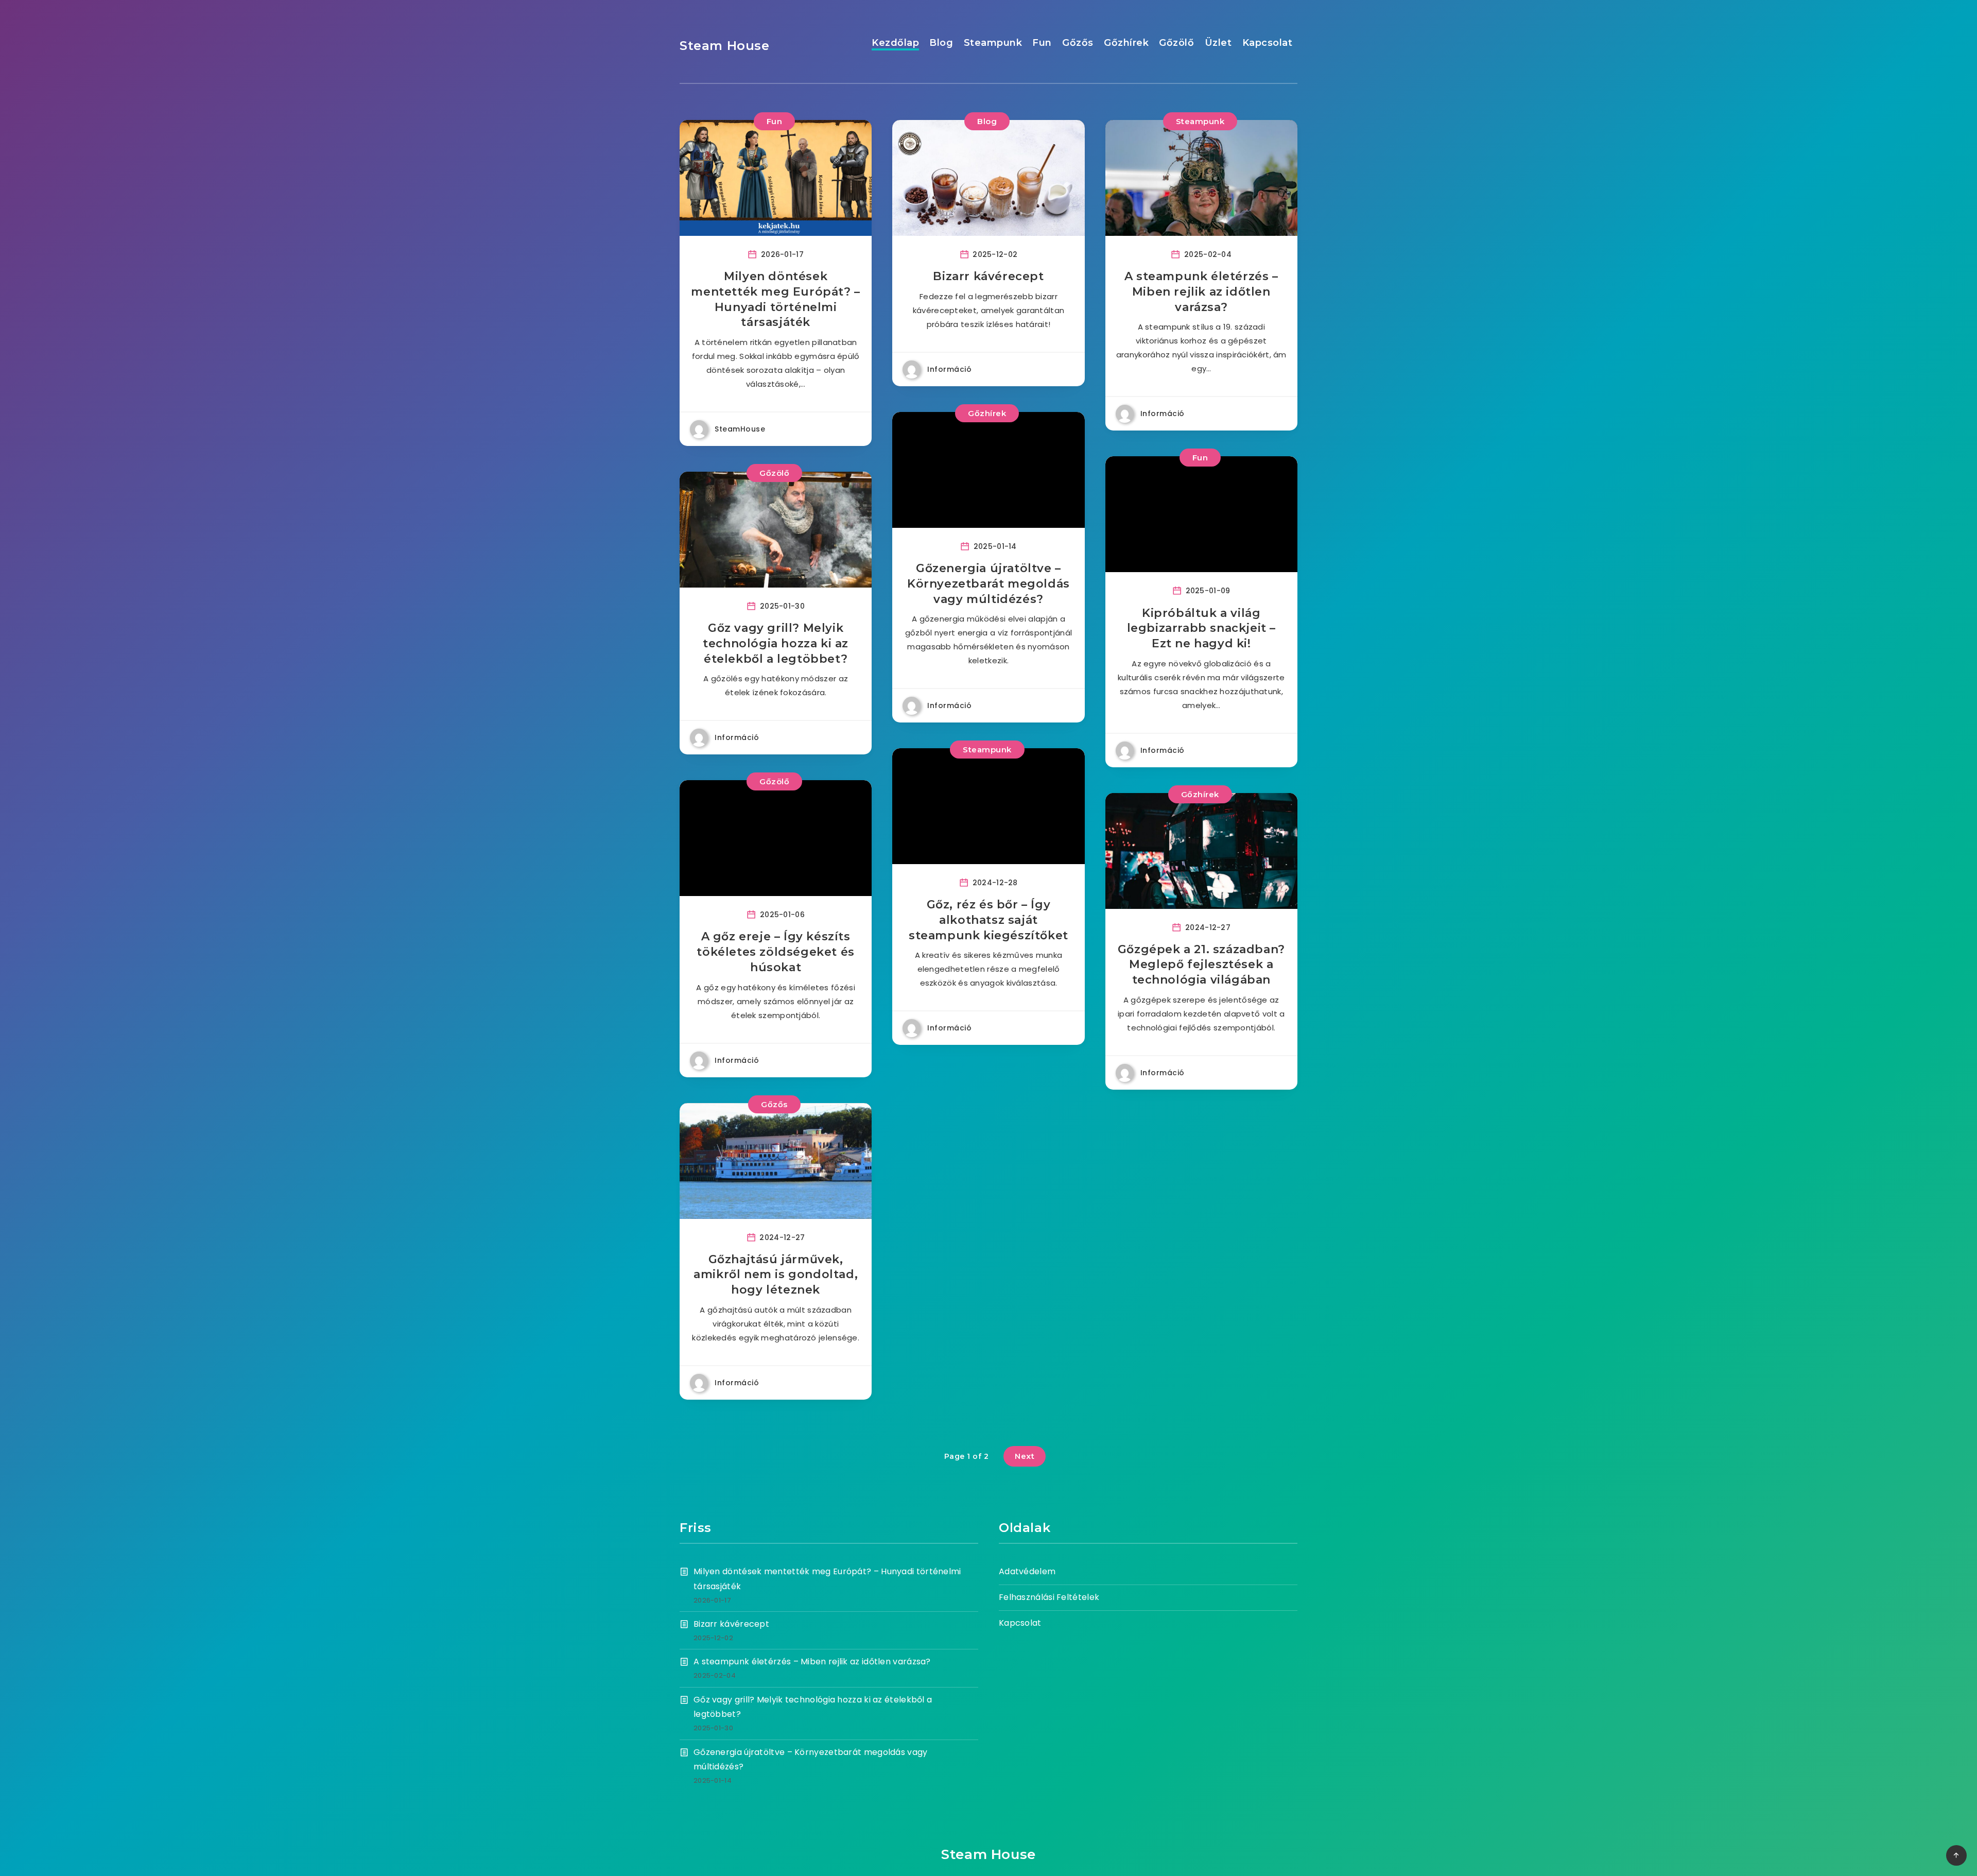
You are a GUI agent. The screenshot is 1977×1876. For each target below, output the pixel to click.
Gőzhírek (1126, 43)
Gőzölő (1176, 43)
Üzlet (1218, 43)
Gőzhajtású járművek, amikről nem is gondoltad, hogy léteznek (776, 1275)
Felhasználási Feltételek (1049, 1597)
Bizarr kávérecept (988, 276)
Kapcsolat (1268, 43)
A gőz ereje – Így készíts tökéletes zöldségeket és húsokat (775, 952)
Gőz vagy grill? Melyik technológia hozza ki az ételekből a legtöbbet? (776, 643)
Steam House (725, 46)
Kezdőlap (895, 43)
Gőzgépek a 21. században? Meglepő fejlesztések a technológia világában (1201, 965)
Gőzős (1078, 43)
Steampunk (993, 43)
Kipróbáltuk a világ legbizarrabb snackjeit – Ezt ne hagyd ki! (1201, 628)
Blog (941, 43)
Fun (1042, 43)
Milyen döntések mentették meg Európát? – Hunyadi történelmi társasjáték (775, 299)
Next (1025, 1456)
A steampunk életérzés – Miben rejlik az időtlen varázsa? (1201, 291)
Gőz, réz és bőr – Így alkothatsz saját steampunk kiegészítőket (989, 920)
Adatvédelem (1027, 1571)
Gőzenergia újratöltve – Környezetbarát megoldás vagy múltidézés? (989, 583)
